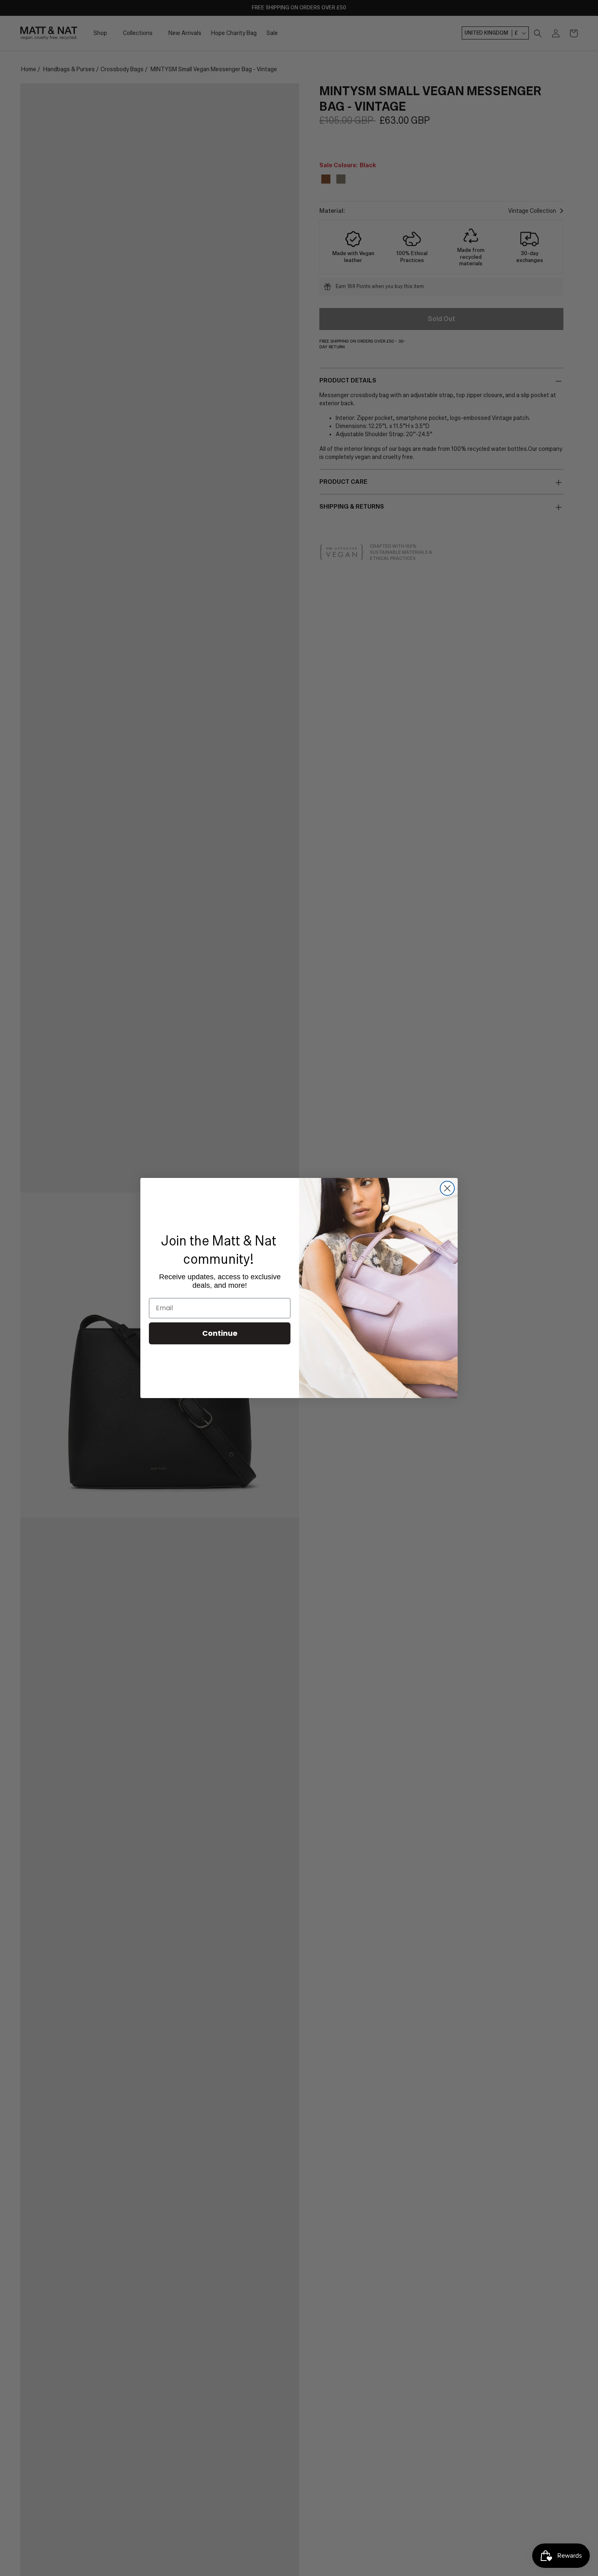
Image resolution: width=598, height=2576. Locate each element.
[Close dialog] (447, 1188)
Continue (220, 1333)
